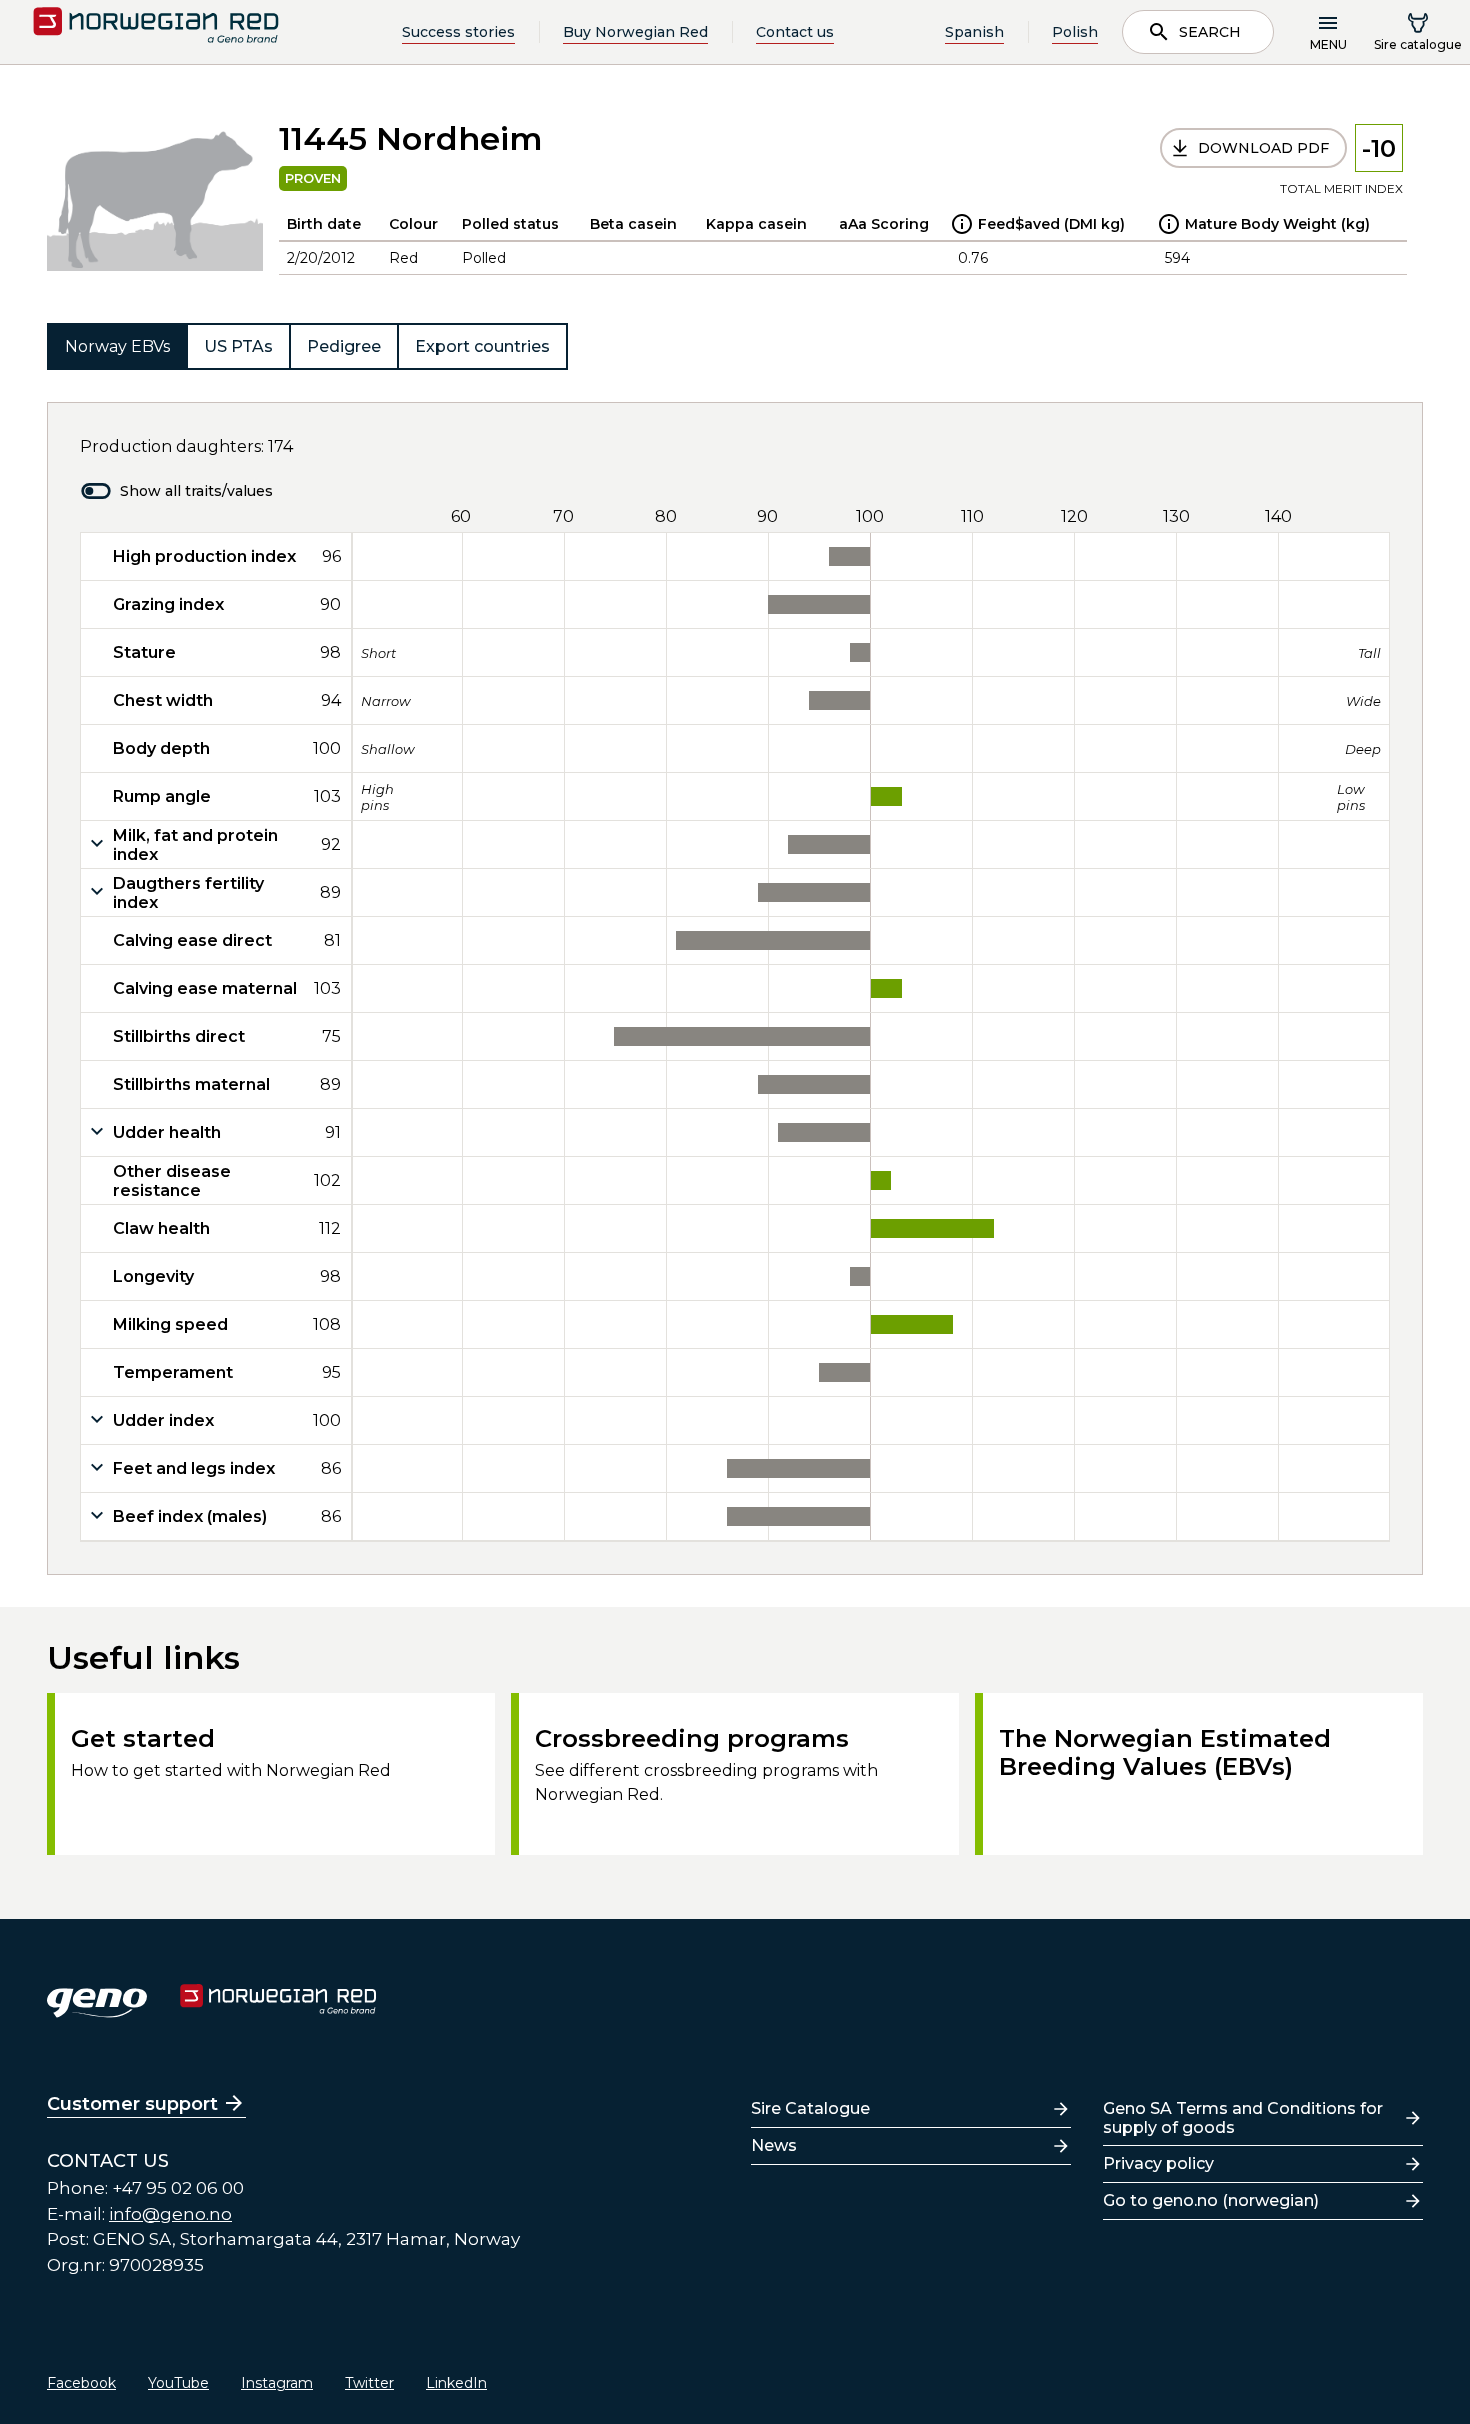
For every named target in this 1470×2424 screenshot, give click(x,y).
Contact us (795, 32)
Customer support (132, 2104)
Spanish (974, 32)
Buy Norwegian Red (635, 32)
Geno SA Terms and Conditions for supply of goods (1243, 2118)
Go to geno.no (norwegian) (1211, 2200)
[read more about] (962, 224)
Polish (1075, 32)
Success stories (458, 32)
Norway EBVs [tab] (117, 346)
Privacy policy (1158, 2163)
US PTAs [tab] (238, 346)
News (774, 2145)
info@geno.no (170, 2214)
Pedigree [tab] (344, 346)
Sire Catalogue (810, 2108)
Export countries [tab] (482, 346)
